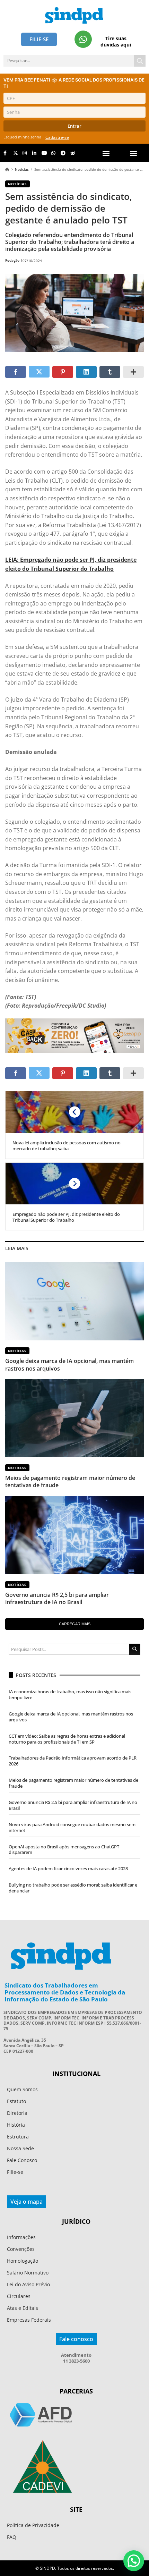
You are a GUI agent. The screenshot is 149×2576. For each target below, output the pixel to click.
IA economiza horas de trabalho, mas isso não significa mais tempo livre (70, 1694)
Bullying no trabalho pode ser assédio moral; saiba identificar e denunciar (73, 1888)
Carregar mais (75, 1624)
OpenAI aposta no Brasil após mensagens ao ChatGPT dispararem (64, 1850)
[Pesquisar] (140, 61)
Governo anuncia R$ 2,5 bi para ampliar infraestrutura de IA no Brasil (57, 1598)
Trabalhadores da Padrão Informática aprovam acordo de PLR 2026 (73, 1761)
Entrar (74, 126)
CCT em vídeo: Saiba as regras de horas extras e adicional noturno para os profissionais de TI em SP (67, 1739)
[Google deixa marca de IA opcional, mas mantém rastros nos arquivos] (74, 1301)
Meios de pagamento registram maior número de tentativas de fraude (70, 1481)
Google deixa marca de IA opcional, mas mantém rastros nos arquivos (69, 1365)
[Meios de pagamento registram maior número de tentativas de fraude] (74, 1418)
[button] (134, 153)
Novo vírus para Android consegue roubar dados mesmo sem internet (72, 1827)
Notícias (22, 169)
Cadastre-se (57, 137)
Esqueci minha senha (22, 137)
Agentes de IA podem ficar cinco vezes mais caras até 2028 (68, 1869)
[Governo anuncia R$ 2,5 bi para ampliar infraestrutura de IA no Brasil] (74, 1535)
